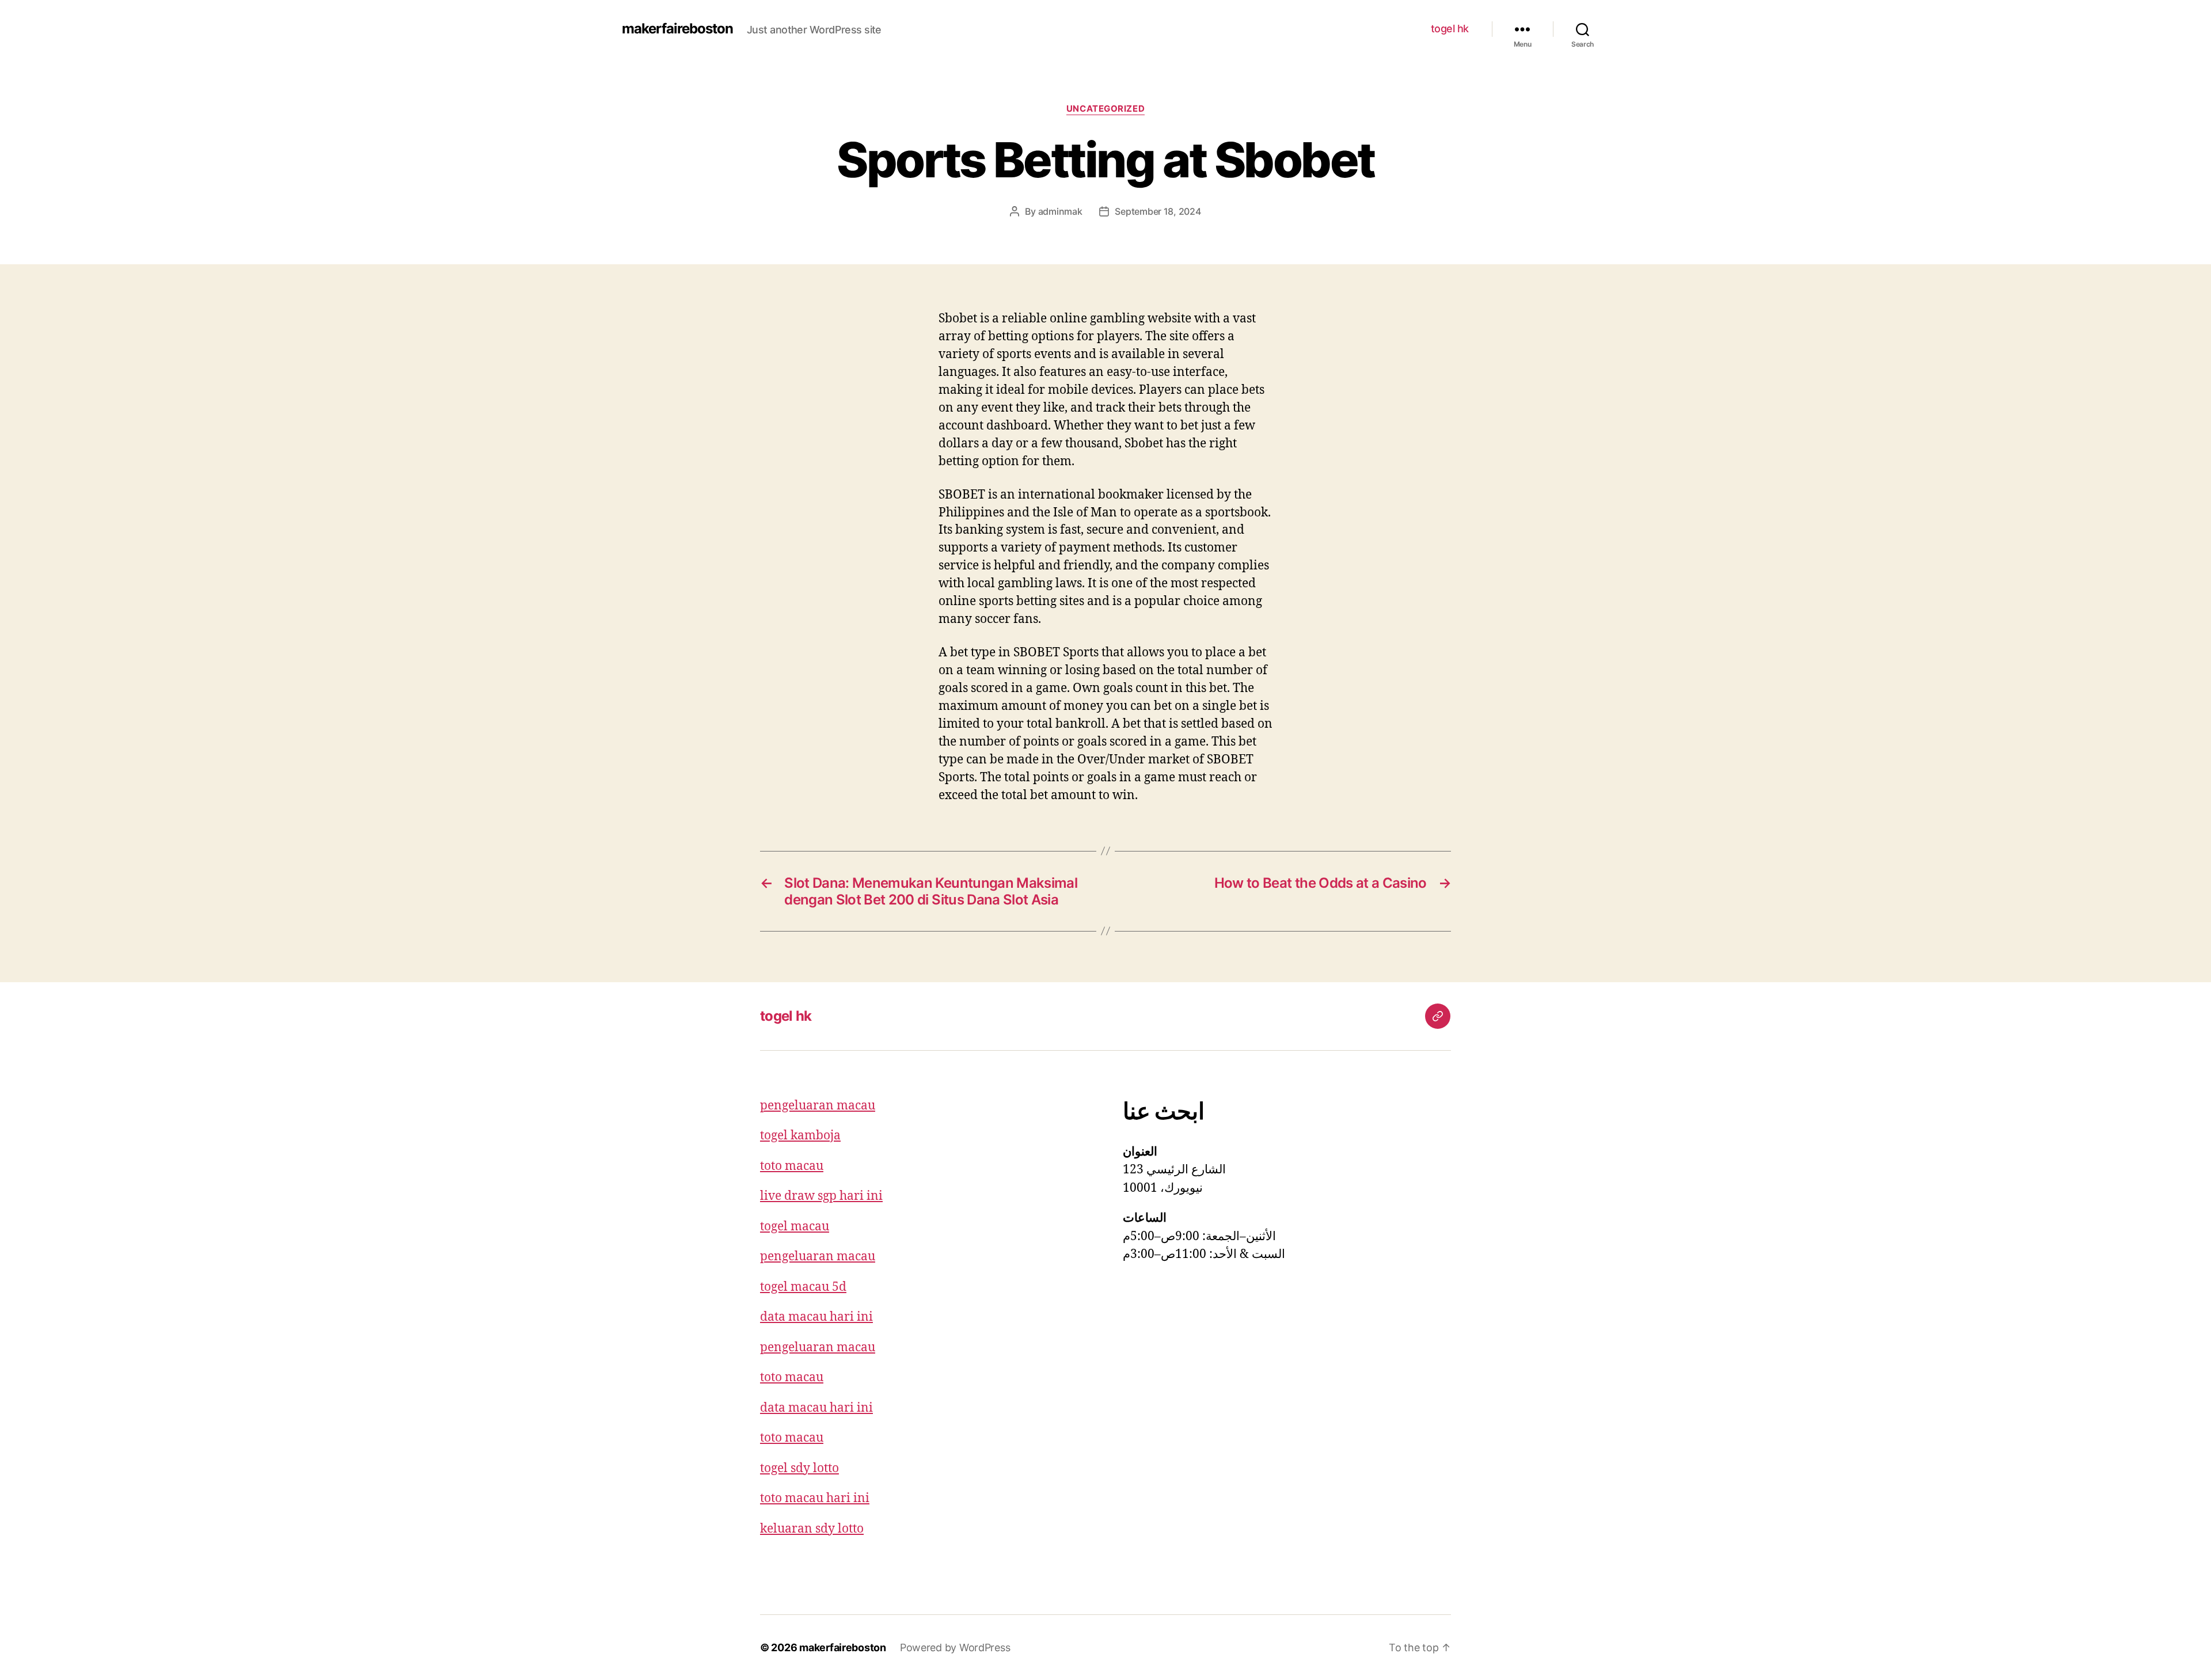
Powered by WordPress (955, 1647)
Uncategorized (1105, 109)
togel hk (1450, 28)
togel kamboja (800, 1136)
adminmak (1060, 211)
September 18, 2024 (1158, 211)
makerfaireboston (677, 29)
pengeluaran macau (818, 1106)
